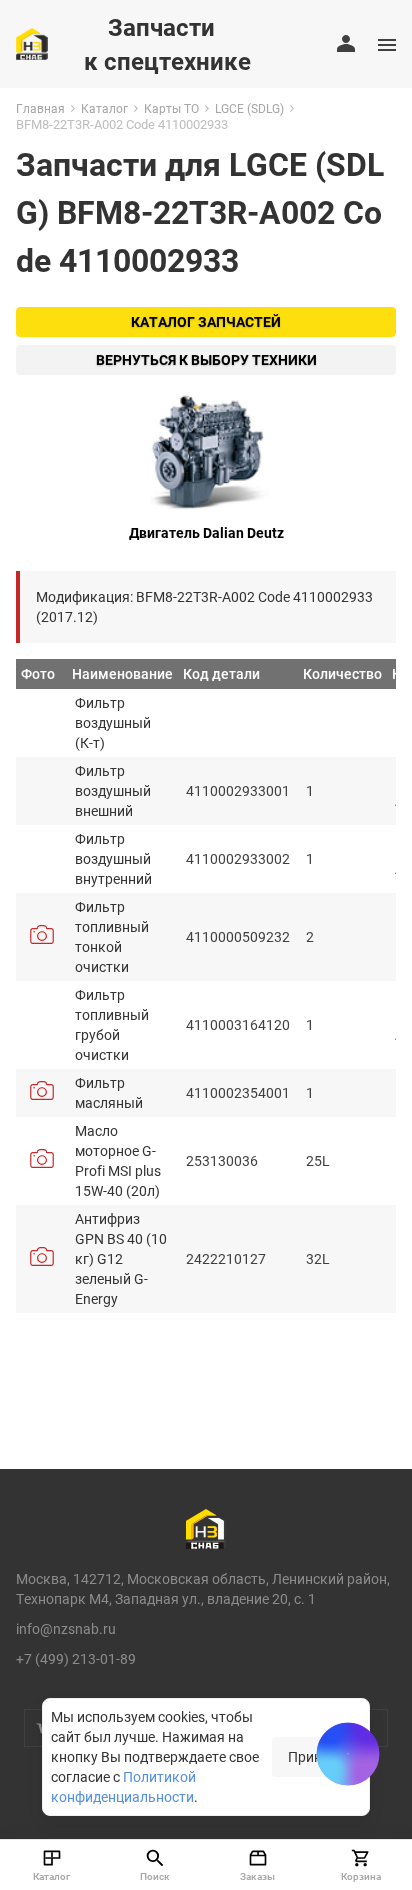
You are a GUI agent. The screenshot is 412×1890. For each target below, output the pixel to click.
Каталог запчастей (206, 321)
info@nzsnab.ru (66, 1628)
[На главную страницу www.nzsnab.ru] (32, 44)
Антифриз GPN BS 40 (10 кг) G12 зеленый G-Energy (121, 1258)
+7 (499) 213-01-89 (76, 1658)
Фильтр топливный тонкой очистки (112, 936)
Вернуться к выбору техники (206, 359)
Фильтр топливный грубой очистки (112, 1024)
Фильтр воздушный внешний (113, 790)
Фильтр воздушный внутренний (113, 858)
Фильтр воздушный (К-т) (113, 722)
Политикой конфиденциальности (123, 1786)
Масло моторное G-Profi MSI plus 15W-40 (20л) (118, 1160)
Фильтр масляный (109, 1092)
